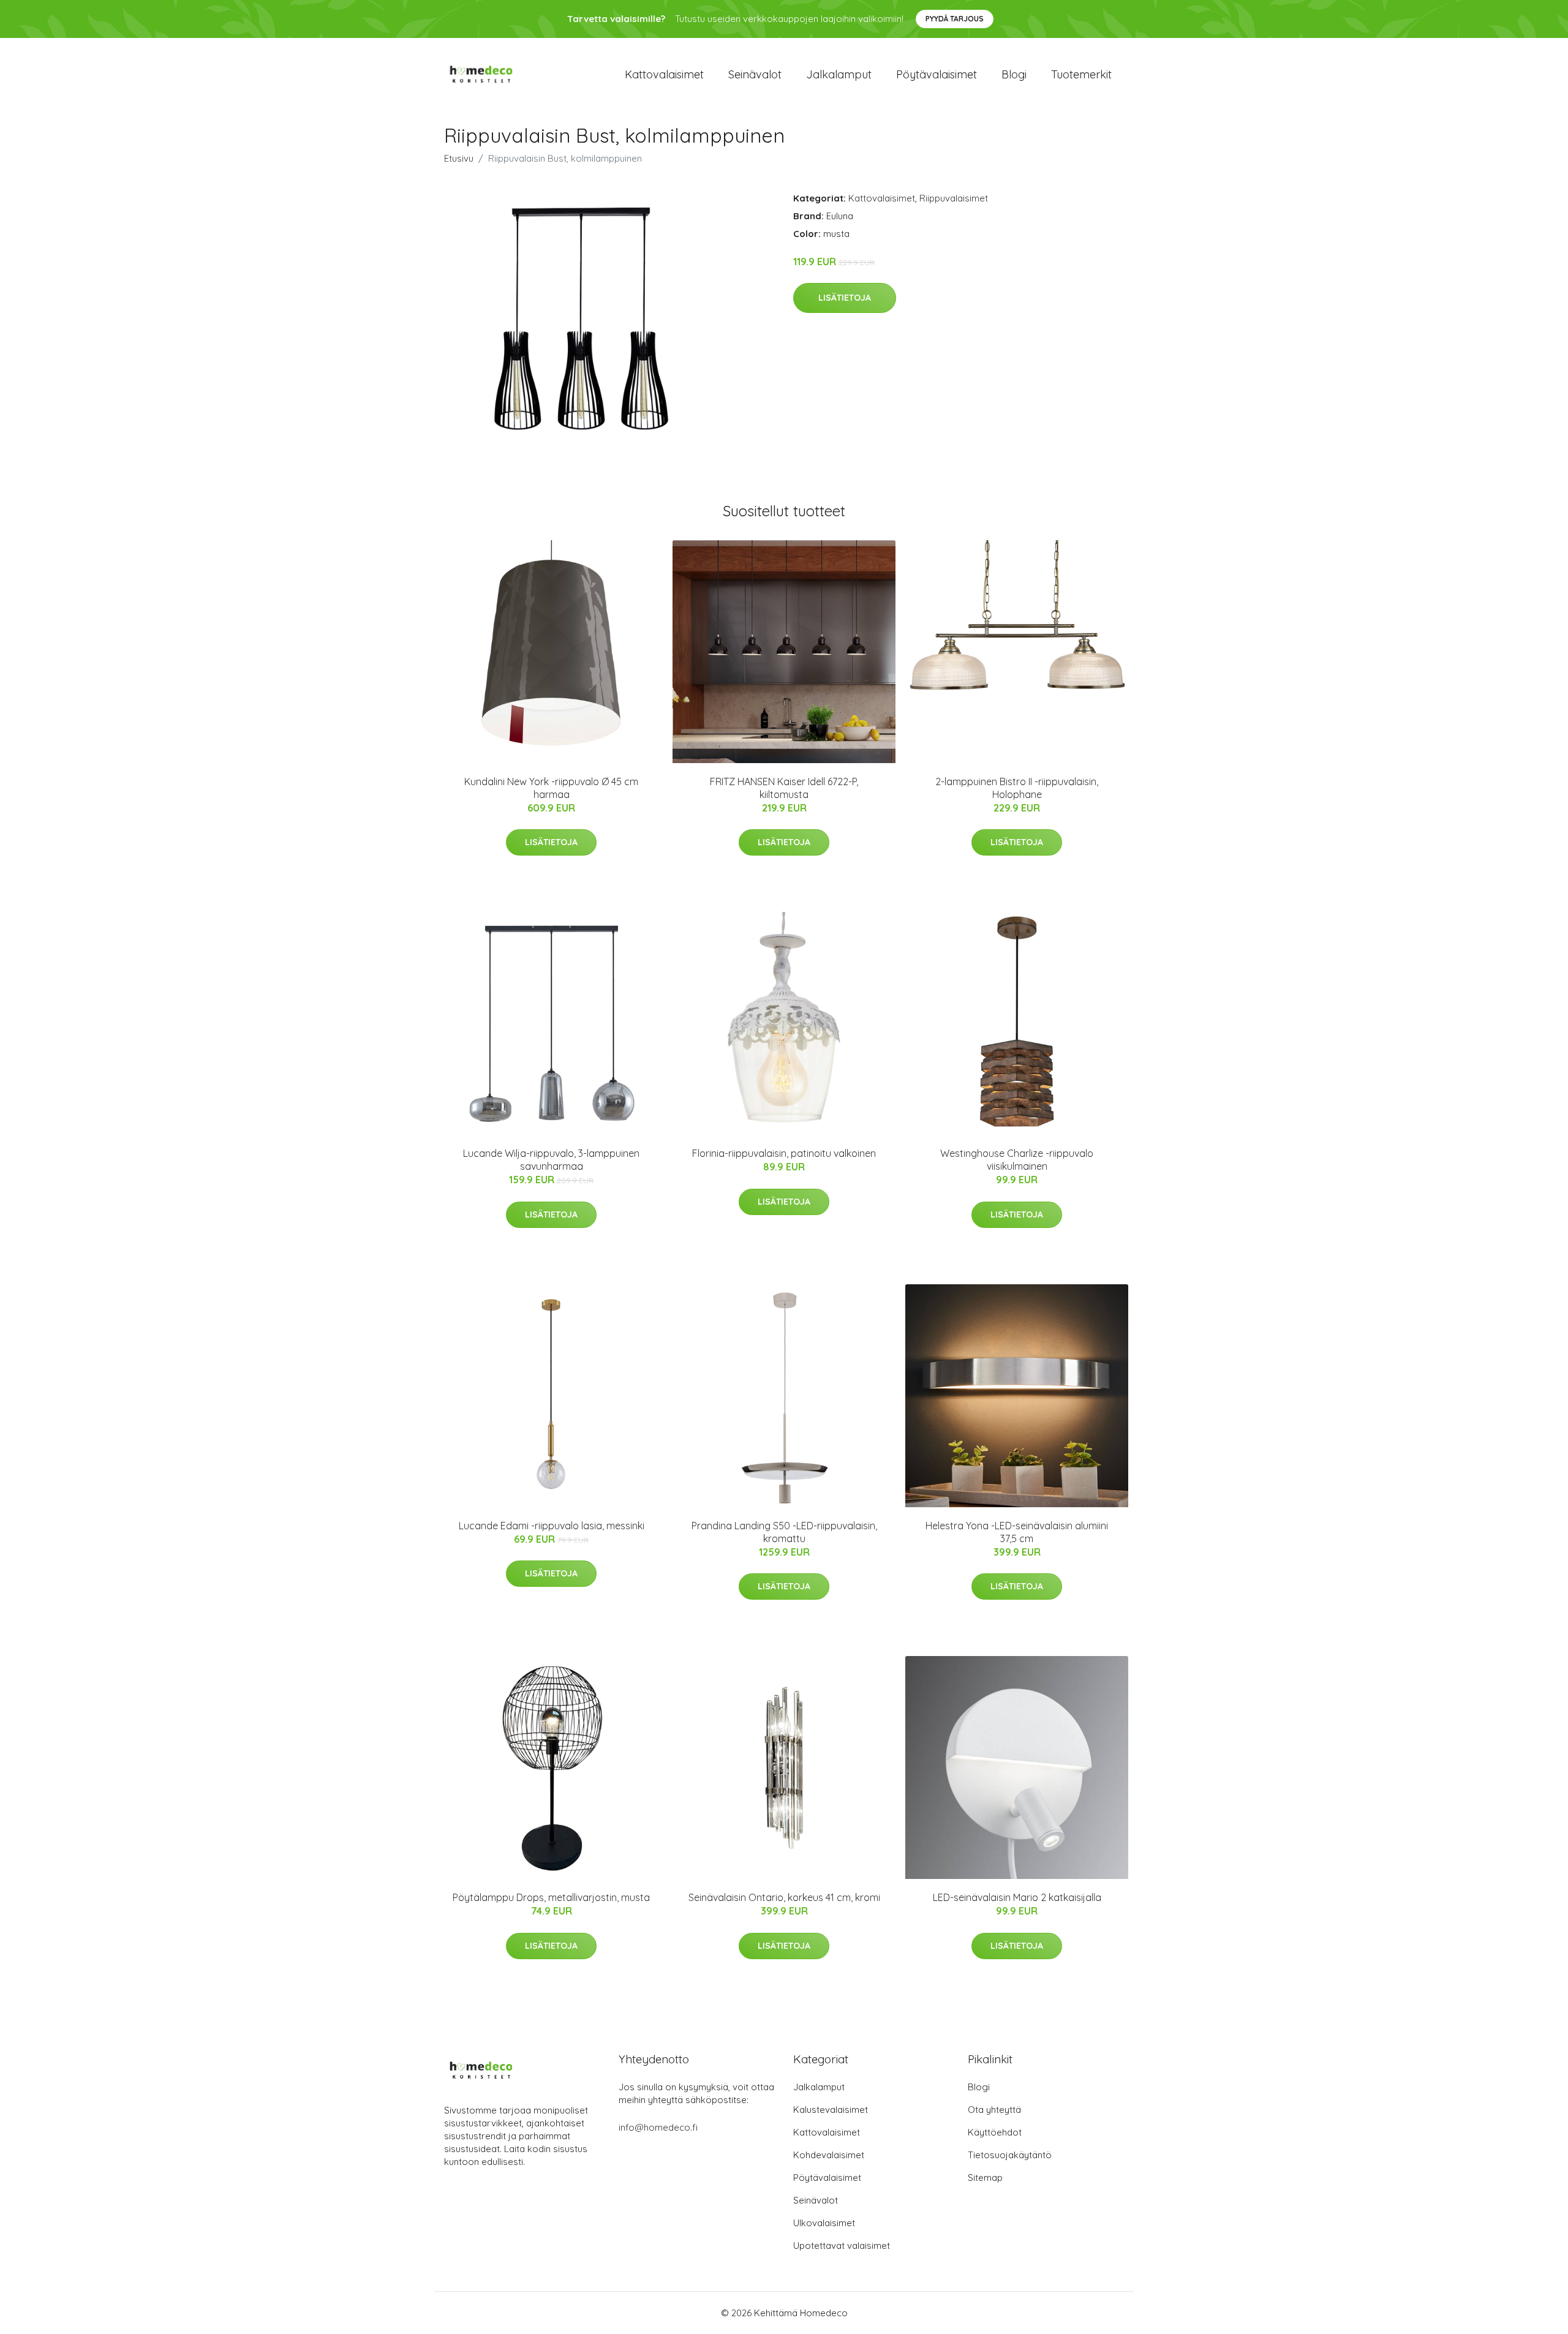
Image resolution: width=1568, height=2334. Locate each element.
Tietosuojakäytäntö (1010, 2155)
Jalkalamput (839, 74)
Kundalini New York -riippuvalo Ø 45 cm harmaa (551, 788)
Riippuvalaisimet (954, 198)
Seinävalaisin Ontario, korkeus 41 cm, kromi (784, 1897)
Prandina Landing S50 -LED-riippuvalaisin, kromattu (784, 1532)
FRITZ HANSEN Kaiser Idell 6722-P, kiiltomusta (784, 788)
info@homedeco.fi (658, 2127)
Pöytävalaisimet (937, 74)
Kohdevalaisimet (829, 2155)
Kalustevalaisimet (831, 2110)
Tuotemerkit (1081, 74)
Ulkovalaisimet (824, 2223)
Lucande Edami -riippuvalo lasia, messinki (552, 1526)
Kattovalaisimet (664, 74)
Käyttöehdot (995, 2132)
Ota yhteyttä (994, 2110)
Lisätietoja (845, 298)
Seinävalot (755, 74)
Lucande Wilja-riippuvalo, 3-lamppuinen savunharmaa (551, 1160)
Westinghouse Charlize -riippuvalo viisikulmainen (1017, 1160)
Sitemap (985, 2178)
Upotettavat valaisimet (842, 2246)
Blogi (1014, 74)
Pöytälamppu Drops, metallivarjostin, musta (551, 1897)
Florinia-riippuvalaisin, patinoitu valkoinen (784, 1153)
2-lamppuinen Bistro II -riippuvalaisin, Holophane (1017, 788)
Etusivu (459, 158)
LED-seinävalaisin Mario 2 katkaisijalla (1017, 1897)
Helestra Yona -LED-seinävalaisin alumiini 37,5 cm (1017, 1532)
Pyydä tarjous (955, 19)
